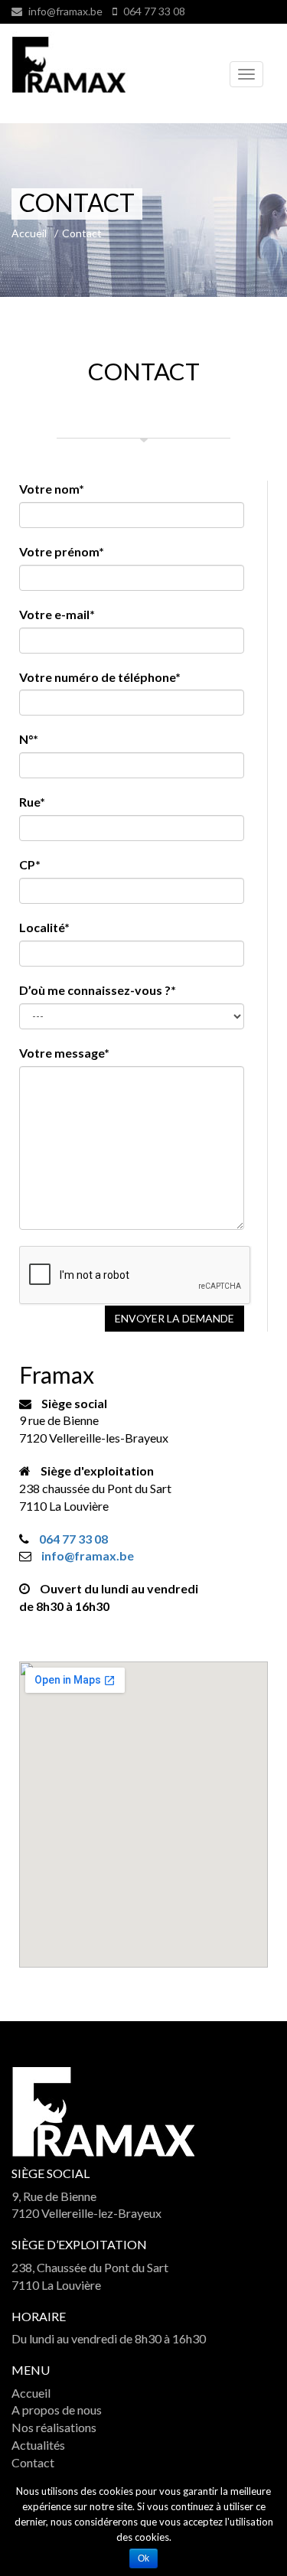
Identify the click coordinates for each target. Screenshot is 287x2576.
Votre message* (64, 1053)
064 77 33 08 (153, 11)
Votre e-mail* (57, 614)
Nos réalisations (54, 2427)
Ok (143, 2558)
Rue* (32, 802)
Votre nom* (52, 489)
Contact (33, 2462)
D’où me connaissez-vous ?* (98, 990)
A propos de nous (57, 2410)
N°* (29, 739)
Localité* (44, 927)
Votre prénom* (62, 551)
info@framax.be (65, 11)
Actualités (38, 2445)
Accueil (31, 2393)
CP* (30, 864)
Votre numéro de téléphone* (100, 677)
